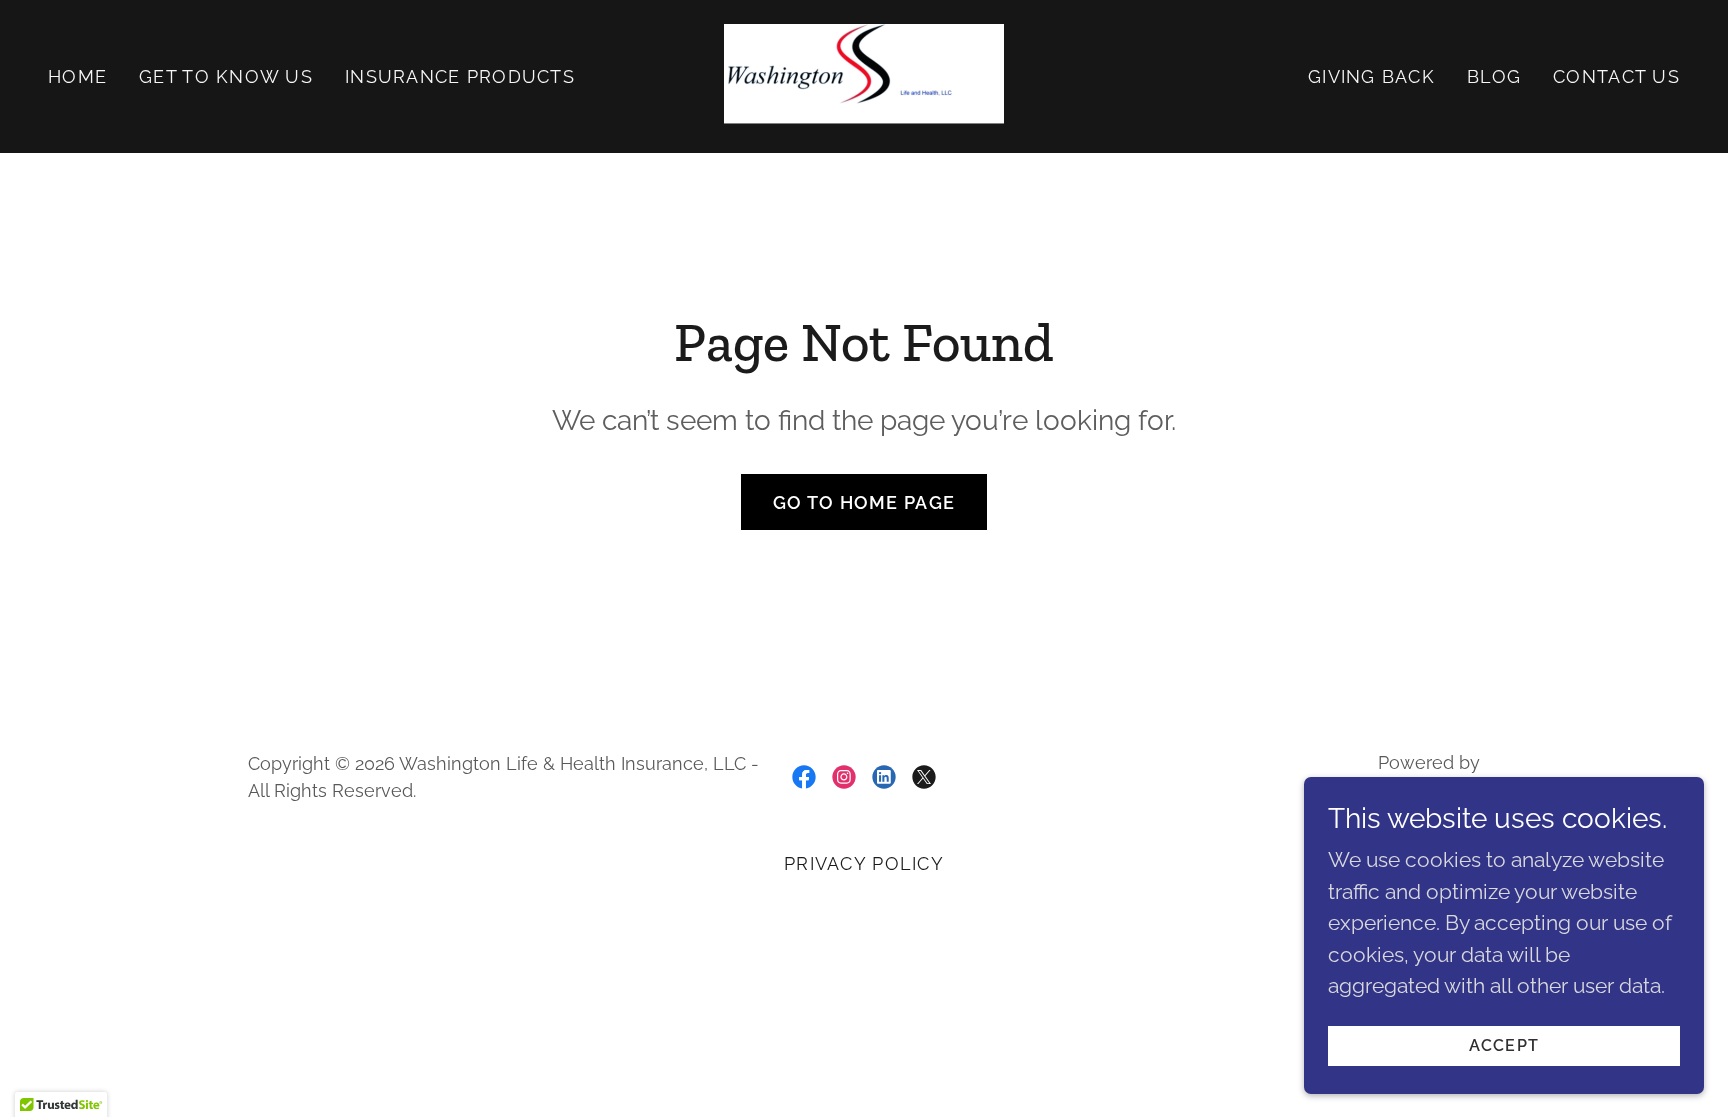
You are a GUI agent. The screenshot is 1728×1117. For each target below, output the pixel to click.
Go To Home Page (864, 502)
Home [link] (77, 76)
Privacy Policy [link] (864, 863)
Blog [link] (1494, 76)
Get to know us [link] (226, 76)
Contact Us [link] (1616, 76)
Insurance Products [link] (460, 76)
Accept (1504, 1045)
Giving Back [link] (1371, 76)
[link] (864, 74)
